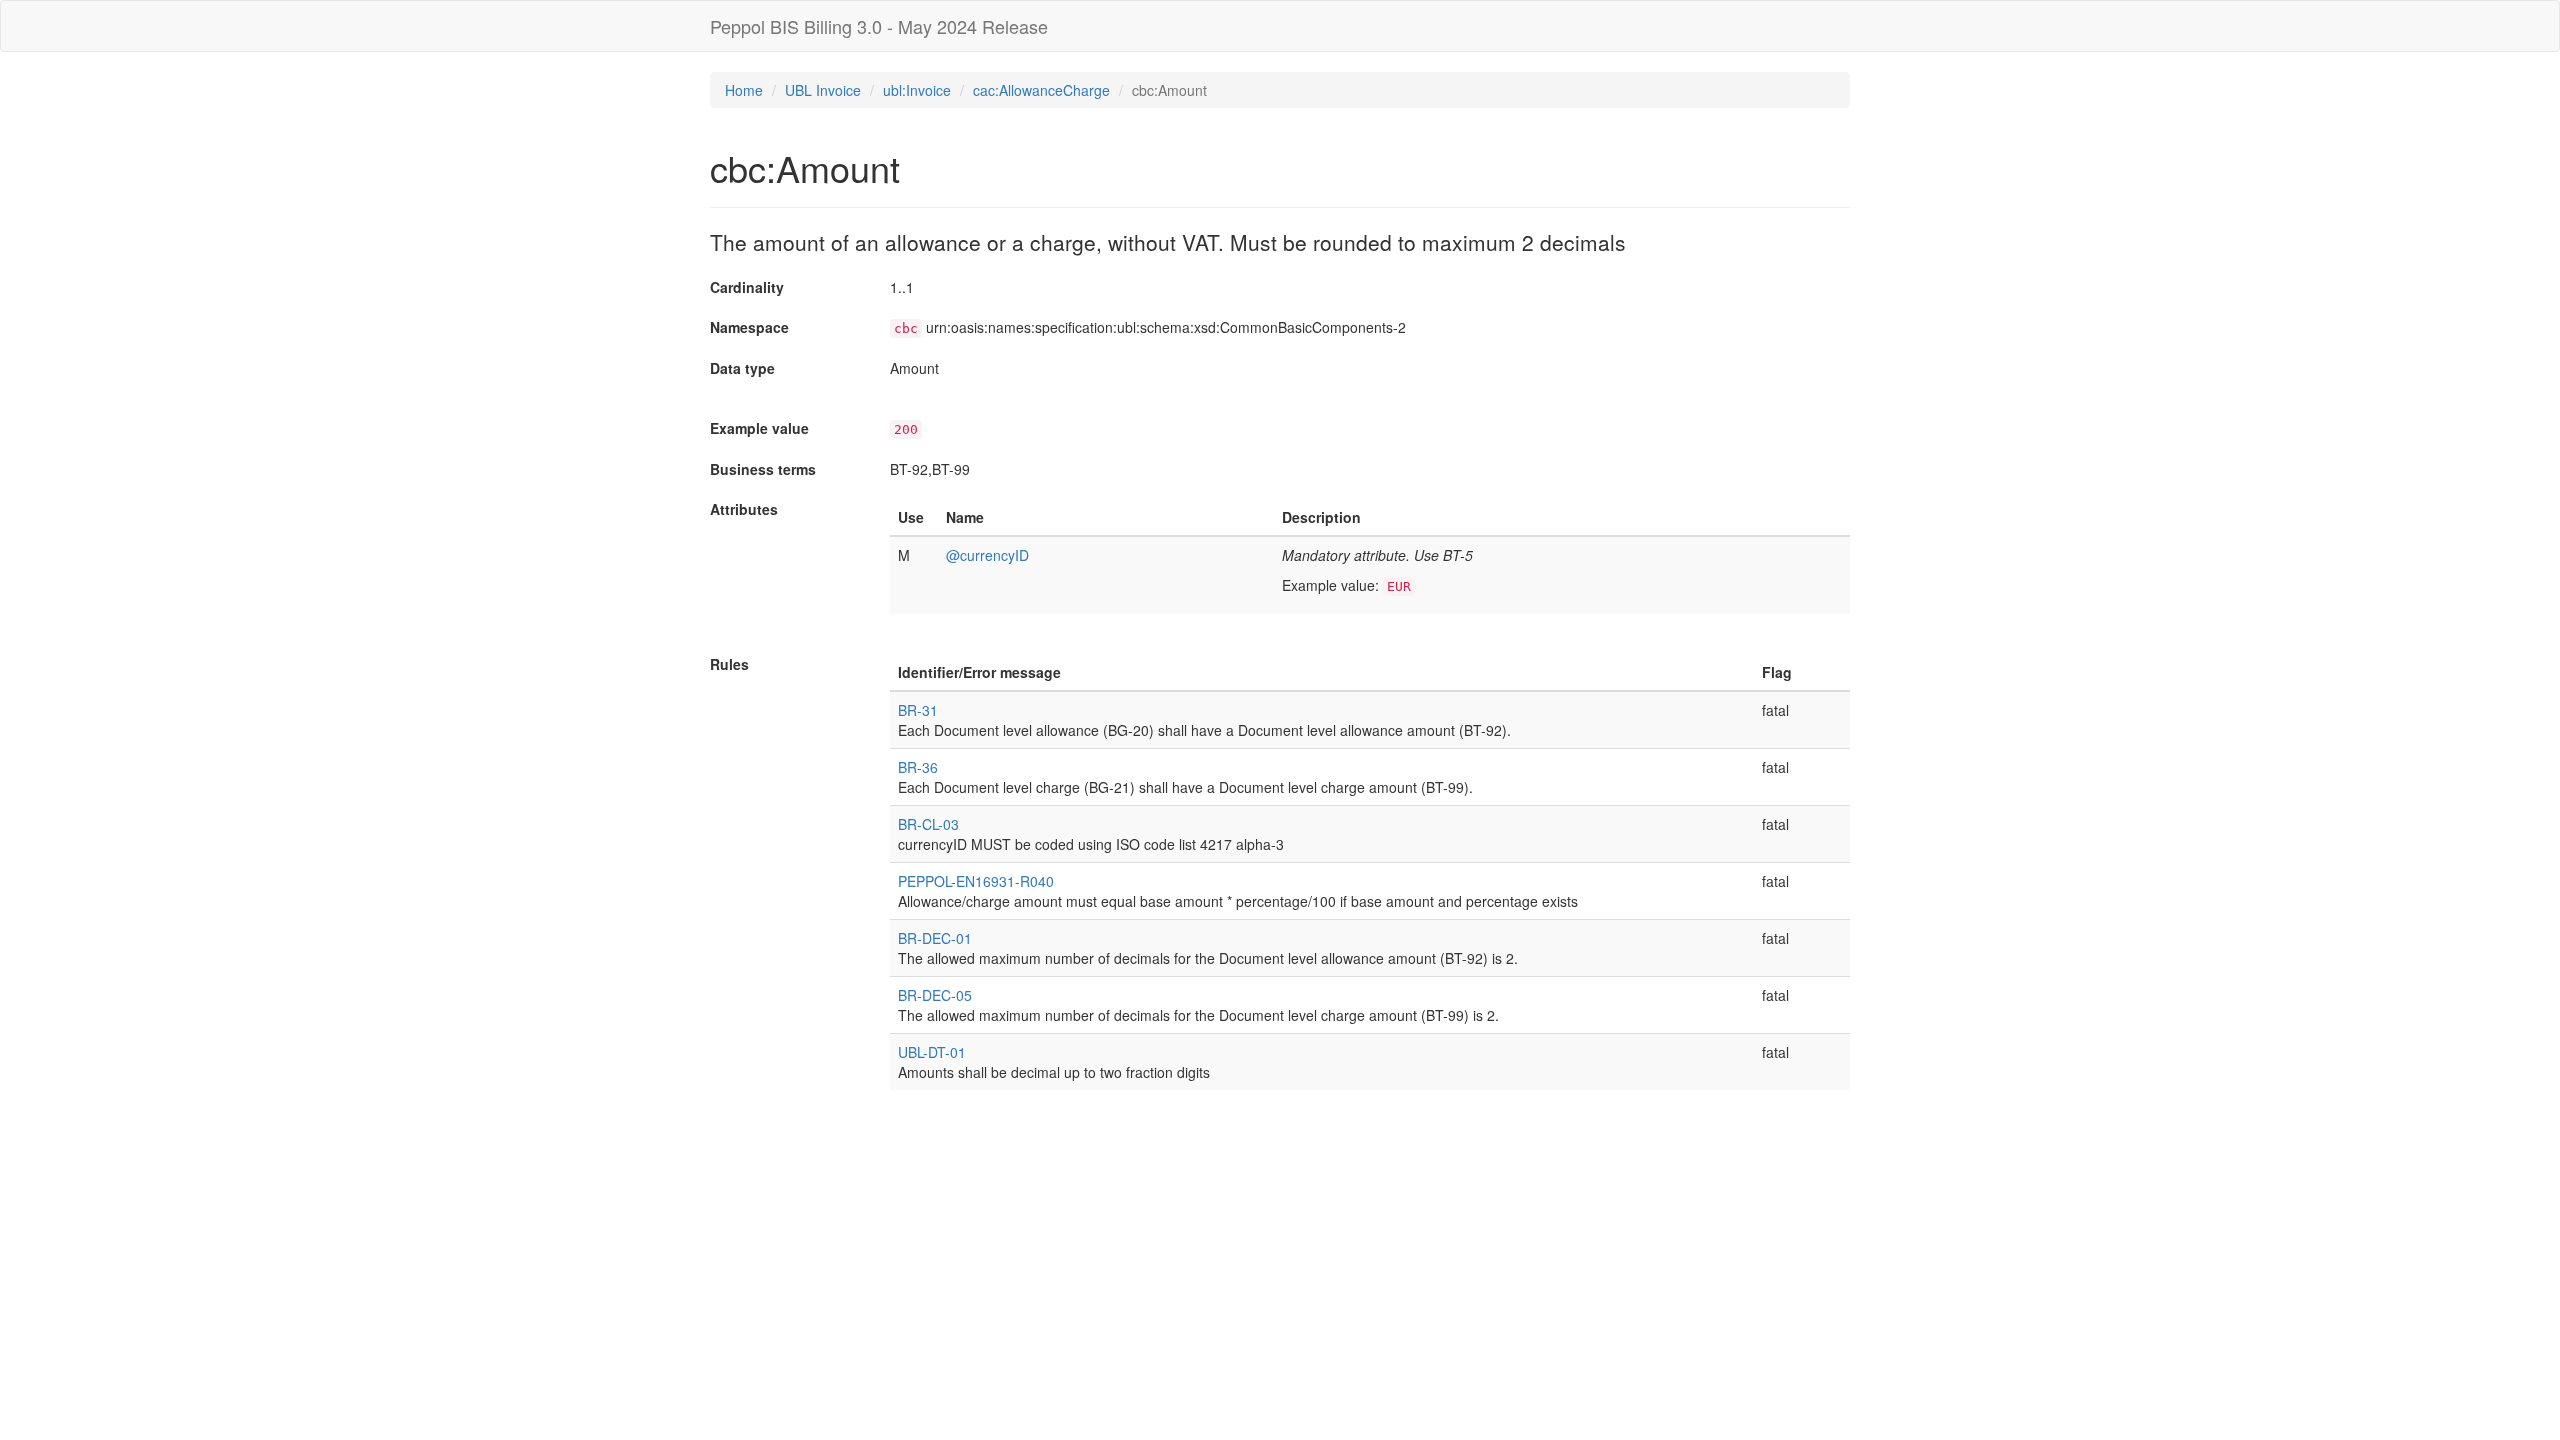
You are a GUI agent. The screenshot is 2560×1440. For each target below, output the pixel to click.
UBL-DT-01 (932, 1052)
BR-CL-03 (928, 824)
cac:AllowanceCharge (1041, 90)
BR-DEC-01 (935, 938)
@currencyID (987, 555)
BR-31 (918, 710)
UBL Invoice (823, 90)
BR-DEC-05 (935, 995)
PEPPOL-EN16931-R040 (976, 881)
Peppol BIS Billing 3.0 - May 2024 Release (879, 26)
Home (744, 90)
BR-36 (918, 767)
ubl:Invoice (917, 90)
